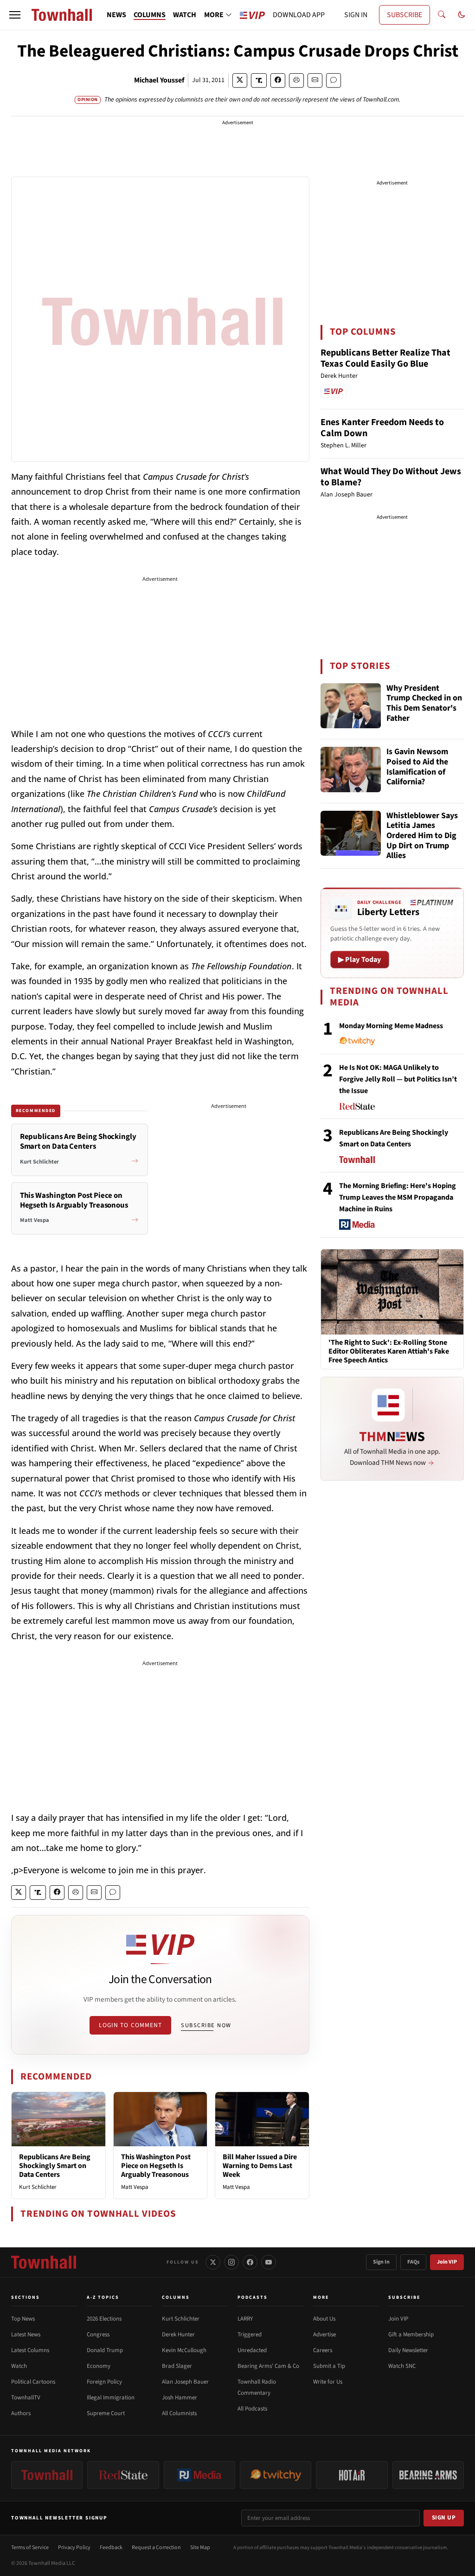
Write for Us (328, 2382)
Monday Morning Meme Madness (391, 1026)
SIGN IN (356, 15)
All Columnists (179, 2413)
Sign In (381, 2262)
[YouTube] (269, 2262)
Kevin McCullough (184, 2350)
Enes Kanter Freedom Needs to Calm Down (382, 428)
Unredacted (252, 2350)
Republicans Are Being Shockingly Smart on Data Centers (55, 2166)
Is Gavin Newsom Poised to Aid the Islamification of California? (417, 767)
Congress (98, 2334)
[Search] (442, 15)
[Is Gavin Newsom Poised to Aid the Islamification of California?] (351, 770)
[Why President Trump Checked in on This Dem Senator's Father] (351, 706)
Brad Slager (177, 2366)
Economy (99, 2366)
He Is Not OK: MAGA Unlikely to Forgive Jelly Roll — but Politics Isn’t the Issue (398, 1079)
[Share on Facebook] (278, 80)
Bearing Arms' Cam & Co (268, 2366)
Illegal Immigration (111, 2398)
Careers (323, 2350)
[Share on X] (240, 80)
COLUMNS (150, 15)
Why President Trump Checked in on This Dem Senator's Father (424, 704)
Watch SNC (402, 2366)
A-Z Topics (103, 2297)
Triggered (250, 2334)
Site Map (200, 2547)
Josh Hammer (180, 2398)
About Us (324, 2319)
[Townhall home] (44, 2262)
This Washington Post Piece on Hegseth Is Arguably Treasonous (156, 2166)
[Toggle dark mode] (462, 15)
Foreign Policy (104, 2382)
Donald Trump (105, 2350)
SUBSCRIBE (404, 15)
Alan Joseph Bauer (185, 2382)
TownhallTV (26, 2398)
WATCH (185, 15)
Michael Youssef (159, 80)
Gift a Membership (411, 2334)
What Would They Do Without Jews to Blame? (391, 477)
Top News (23, 2319)
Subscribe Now (206, 2025)
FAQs (413, 2262)
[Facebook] (250, 2262)
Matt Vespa (135, 2187)
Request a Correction (156, 2547)
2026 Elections (104, 2319)
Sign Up (444, 2518)
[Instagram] (231, 2262)
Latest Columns (30, 2350)
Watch (19, 2366)
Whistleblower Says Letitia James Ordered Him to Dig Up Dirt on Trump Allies (422, 836)
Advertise (324, 2334)
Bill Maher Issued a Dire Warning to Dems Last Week (260, 2166)
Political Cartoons (33, 2382)
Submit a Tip (329, 2366)
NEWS (116, 15)
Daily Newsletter (408, 2350)
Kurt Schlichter (38, 2187)
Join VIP (447, 2262)
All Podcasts (252, 2409)
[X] (213, 2262)
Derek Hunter (178, 2334)
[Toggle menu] (15, 15)
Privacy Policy (74, 2547)
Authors (21, 2413)
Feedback (111, 2547)
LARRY (245, 2319)
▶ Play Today (360, 960)
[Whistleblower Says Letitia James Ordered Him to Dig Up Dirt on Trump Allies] (351, 833)
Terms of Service (30, 2547)
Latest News (26, 2334)
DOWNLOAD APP (299, 15)
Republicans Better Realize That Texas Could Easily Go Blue (385, 358)
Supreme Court (106, 2413)
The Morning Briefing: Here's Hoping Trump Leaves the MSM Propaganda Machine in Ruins (398, 1197)
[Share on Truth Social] (259, 80)
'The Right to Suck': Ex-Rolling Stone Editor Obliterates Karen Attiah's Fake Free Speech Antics (389, 1352)
